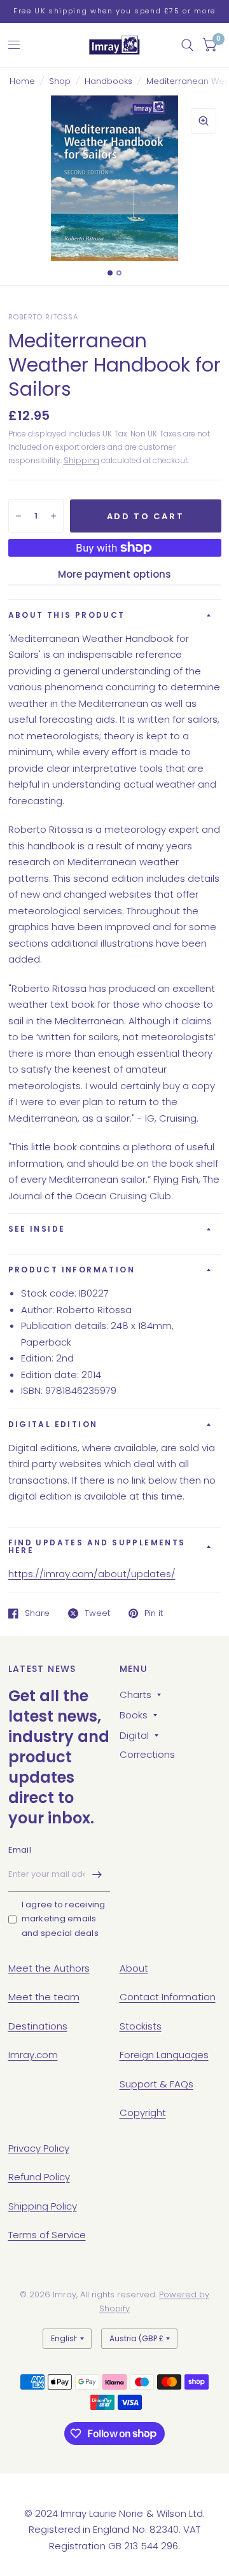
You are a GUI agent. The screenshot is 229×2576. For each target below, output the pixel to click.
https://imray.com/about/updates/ (92, 1574)
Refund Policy (39, 2177)
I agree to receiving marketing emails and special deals (64, 1919)
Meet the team (44, 1997)
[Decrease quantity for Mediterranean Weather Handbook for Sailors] (18, 516)
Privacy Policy (39, 2148)
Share (37, 1613)
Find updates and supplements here (97, 1546)
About (134, 1968)
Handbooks (108, 81)
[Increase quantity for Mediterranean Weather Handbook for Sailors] (53, 516)
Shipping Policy (43, 2206)
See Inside (37, 1229)
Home (22, 81)
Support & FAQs (156, 2084)
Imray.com (33, 2055)
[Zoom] (204, 121)
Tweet (97, 1613)
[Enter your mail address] (97, 1875)
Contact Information (168, 1997)
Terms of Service (47, 2235)
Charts (135, 1695)
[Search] (187, 45)
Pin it (154, 1613)
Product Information (72, 1270)
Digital (134, 1735)
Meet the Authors (49, 1968)
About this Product (67, 615)
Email (20, 1850)
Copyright (143, 2113)
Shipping (81, 460)
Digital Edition (53, 1424)
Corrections (147, 1754)
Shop (60, 81)
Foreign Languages (164, 2055)
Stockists (141, 2026)
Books (134, 1715)
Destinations (38, 2026)
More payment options (114, 574)
